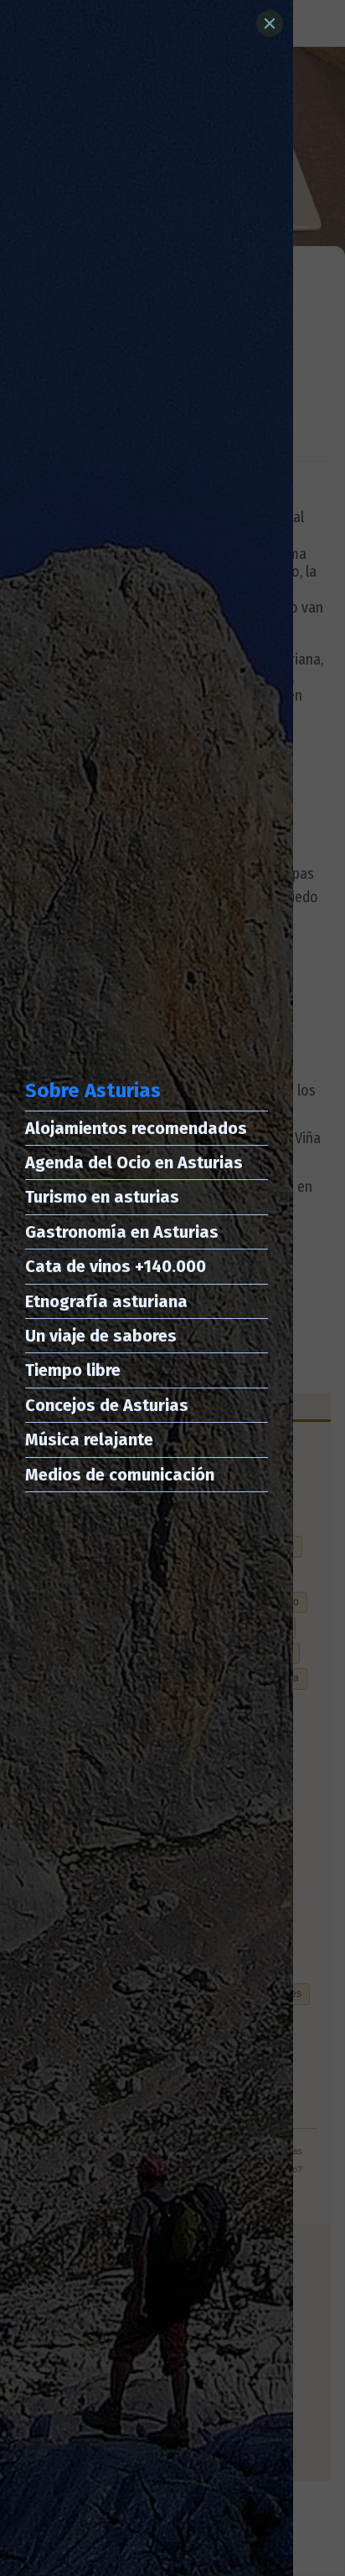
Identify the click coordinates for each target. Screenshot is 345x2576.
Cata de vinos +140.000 (116, 1266)
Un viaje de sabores (101, 1336)
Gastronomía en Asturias (122, 1232)
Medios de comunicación (120, 1475)
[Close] (270, 23)
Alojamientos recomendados (136, 1128)
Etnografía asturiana (106, 1301)
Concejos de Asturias (107, 1405)
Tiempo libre (73, 1370)
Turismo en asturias (102, 1197)
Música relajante (89, 1439)
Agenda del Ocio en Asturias (134, 1162)
